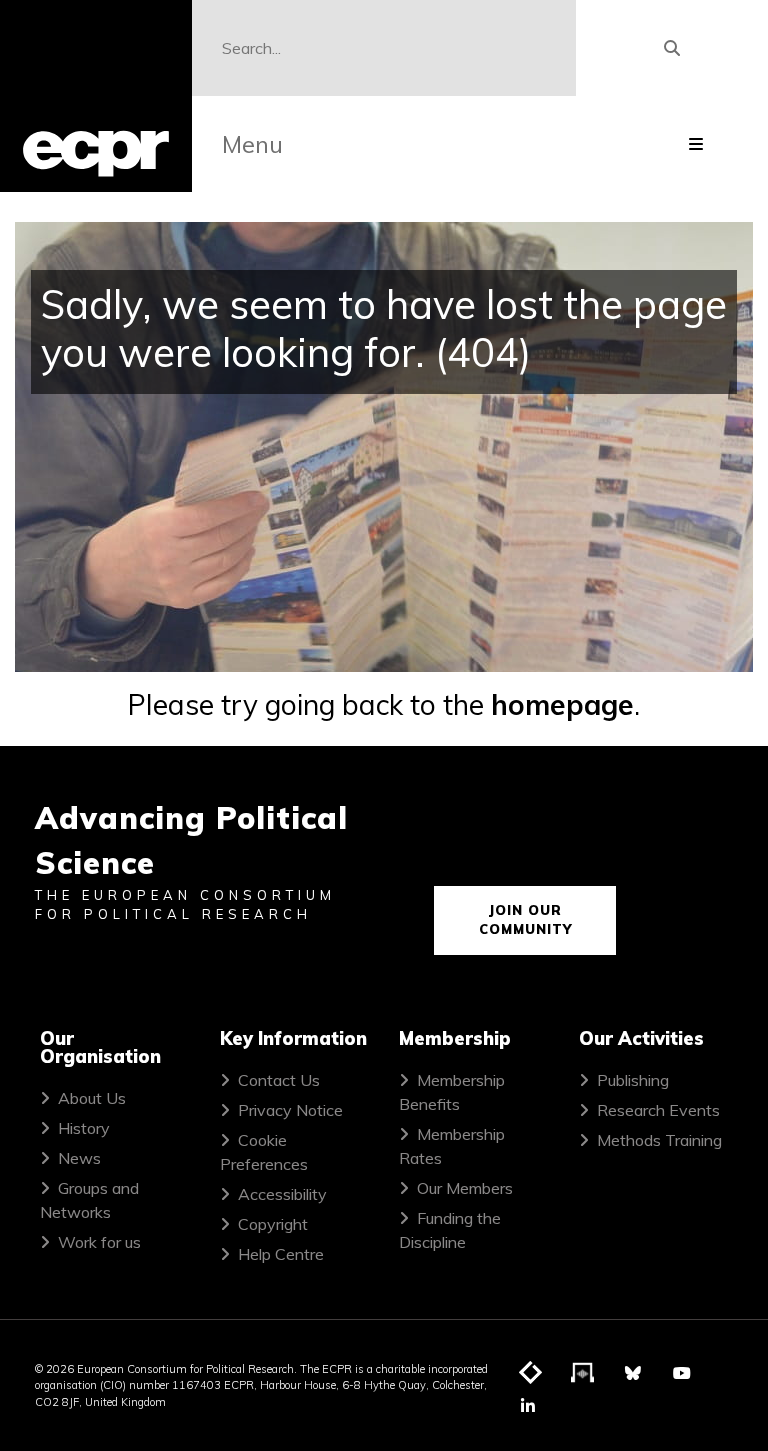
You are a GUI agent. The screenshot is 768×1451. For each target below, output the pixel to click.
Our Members (465, 1188)
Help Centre (281, 1254)
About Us (92, 1098)
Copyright (273, 1224)
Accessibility (282, 1194)
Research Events (658, 1110)
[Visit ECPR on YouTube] (682, 1373)
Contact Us (279, 1080)
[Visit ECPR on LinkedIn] (528, 1406)
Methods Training (659, 1140)
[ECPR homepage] (96, 96)
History (84, 1128)
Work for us (99, 1242)
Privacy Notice (290, 1110)
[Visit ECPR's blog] (531, 1374)
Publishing (633, 1080)
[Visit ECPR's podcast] (583, 1374)
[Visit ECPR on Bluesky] (633, 1373)
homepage (562, 704)
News (79, 1158)
